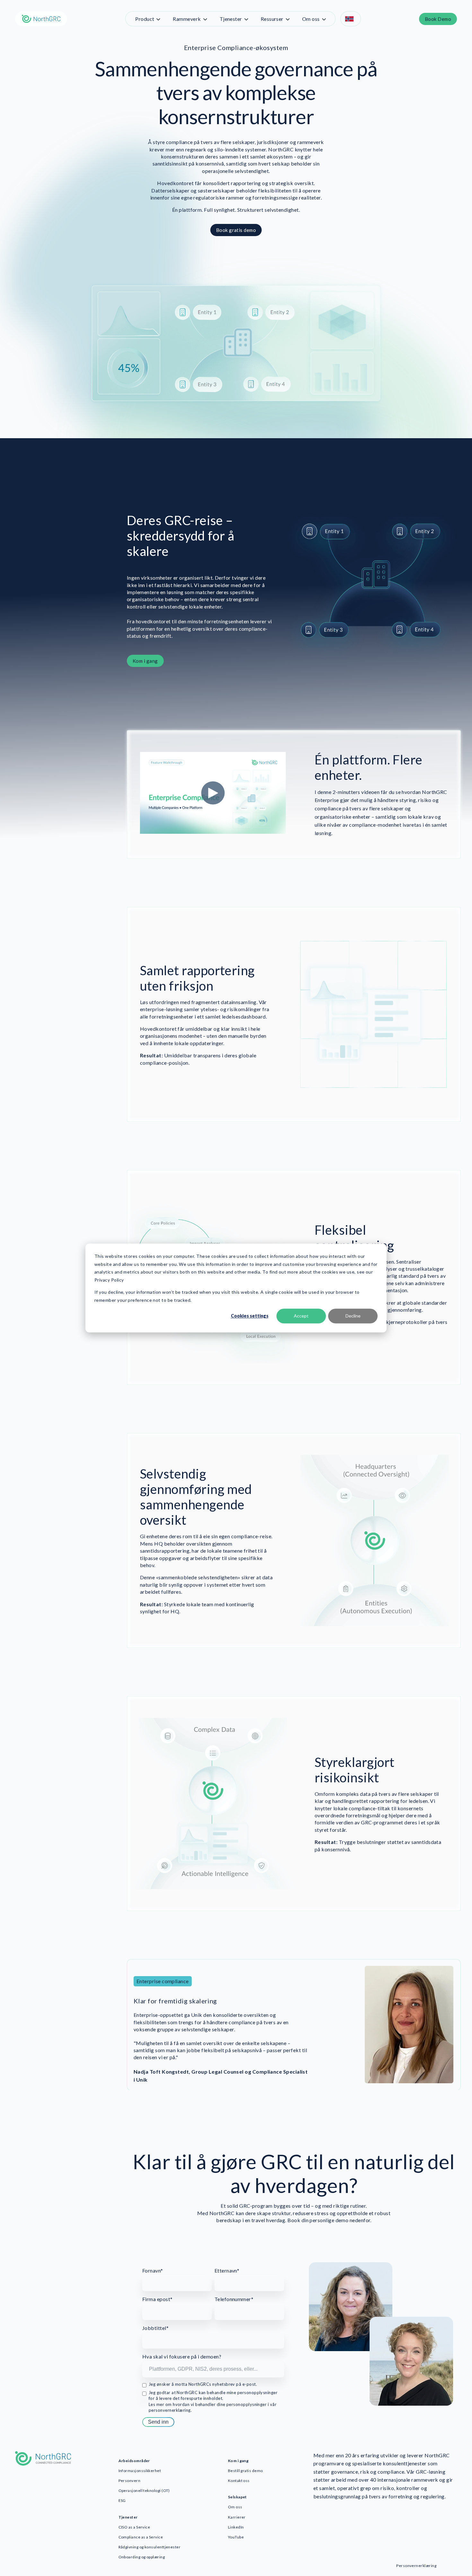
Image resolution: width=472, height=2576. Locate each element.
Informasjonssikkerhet (140, 2471)
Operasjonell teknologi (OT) (144, 2491)
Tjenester (128, 2517)
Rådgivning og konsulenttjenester (150, 2547)
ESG (122, 2500)
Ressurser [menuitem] (272, 19)
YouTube (236, 2537)
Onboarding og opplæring (142, 2557)
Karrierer (237, 2517)
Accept (301, 1316)
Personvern (130, 2481)
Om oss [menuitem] (311, 19)
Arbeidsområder (134, 2461)
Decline (353, 1316)
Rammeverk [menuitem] (187, 19)
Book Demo (438, 19)
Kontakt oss (239, 2481)
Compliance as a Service (141, 2537)
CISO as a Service (134, 2527)
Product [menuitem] (145, 19)
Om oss (235, 2507)
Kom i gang (145, 661)
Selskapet (237, 2497)
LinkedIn (236, 2527)
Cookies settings (250, 1316)
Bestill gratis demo (245, 2471)
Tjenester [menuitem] (231, 19)
